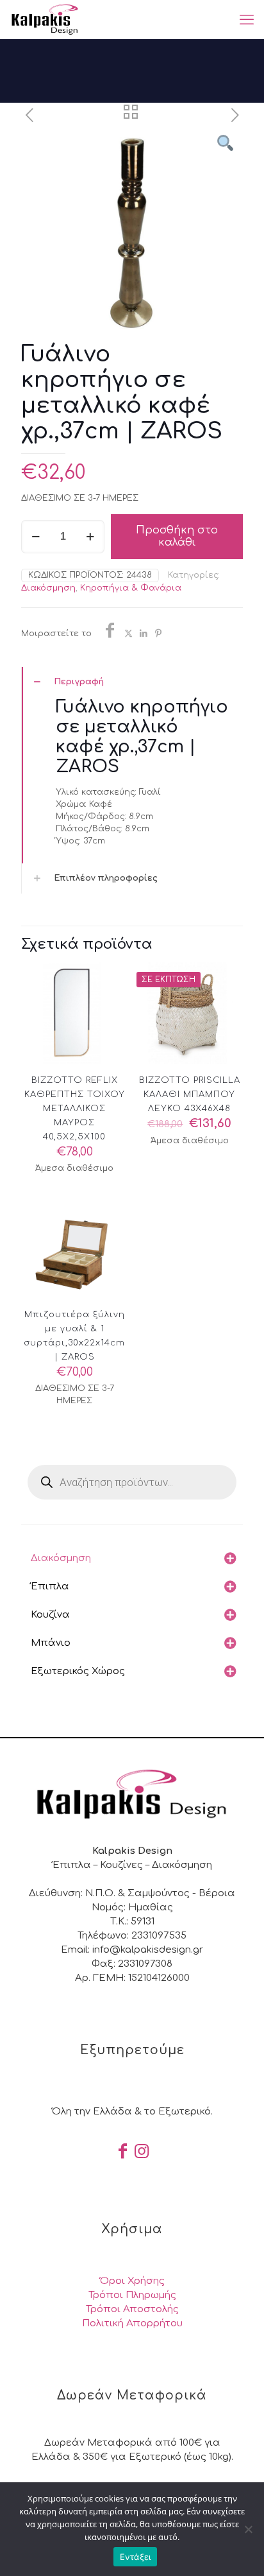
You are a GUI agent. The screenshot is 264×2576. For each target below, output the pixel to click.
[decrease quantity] (36, 537)
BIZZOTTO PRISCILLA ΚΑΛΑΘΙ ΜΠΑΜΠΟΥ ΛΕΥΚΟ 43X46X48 (190, 1094)
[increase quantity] (90, 537)
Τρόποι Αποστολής (132, 2309)
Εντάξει (136, 2557)
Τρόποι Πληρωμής (132, 2295)
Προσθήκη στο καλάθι (177, 536)
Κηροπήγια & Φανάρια (131, 588)
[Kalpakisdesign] (45, 19)
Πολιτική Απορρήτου (132, 2323)
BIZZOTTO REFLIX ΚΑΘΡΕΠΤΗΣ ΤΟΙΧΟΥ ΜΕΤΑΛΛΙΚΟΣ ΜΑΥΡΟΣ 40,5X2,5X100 (75, 1109)
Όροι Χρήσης (132, 2281)
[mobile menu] (247, 19)
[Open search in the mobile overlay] (132, 1482)
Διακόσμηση (48, 588)
